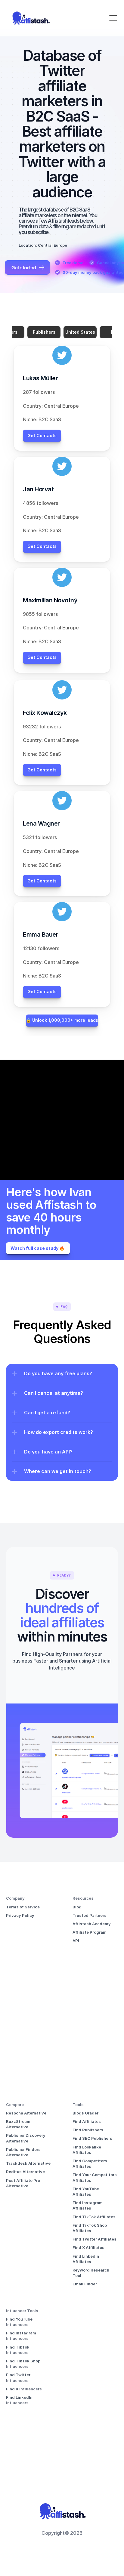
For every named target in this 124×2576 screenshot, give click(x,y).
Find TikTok (18, 2347)
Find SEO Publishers (92, 2138)
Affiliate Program (90, 1932)
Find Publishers (88, 2130)
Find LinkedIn (20, 2397)
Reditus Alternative (25, 2172)
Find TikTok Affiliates (94, 2217)
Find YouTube (20, 2319)
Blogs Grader (85, 2113)
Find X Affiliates (88, 2247)
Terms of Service (23, 1907)
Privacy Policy (20, 1915)
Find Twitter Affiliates (95, 2239)
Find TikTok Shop (24, 2361)
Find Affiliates (87, 2121)
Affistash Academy (92, 1924)
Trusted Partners (90, 1915)
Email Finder (85, 2284)
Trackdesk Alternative (28, 2163)
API (76, 1941)
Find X (13, 2389)
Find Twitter (19, 2375)
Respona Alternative (26, 2113)
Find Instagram (22, 2333)
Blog (77, 1907)
